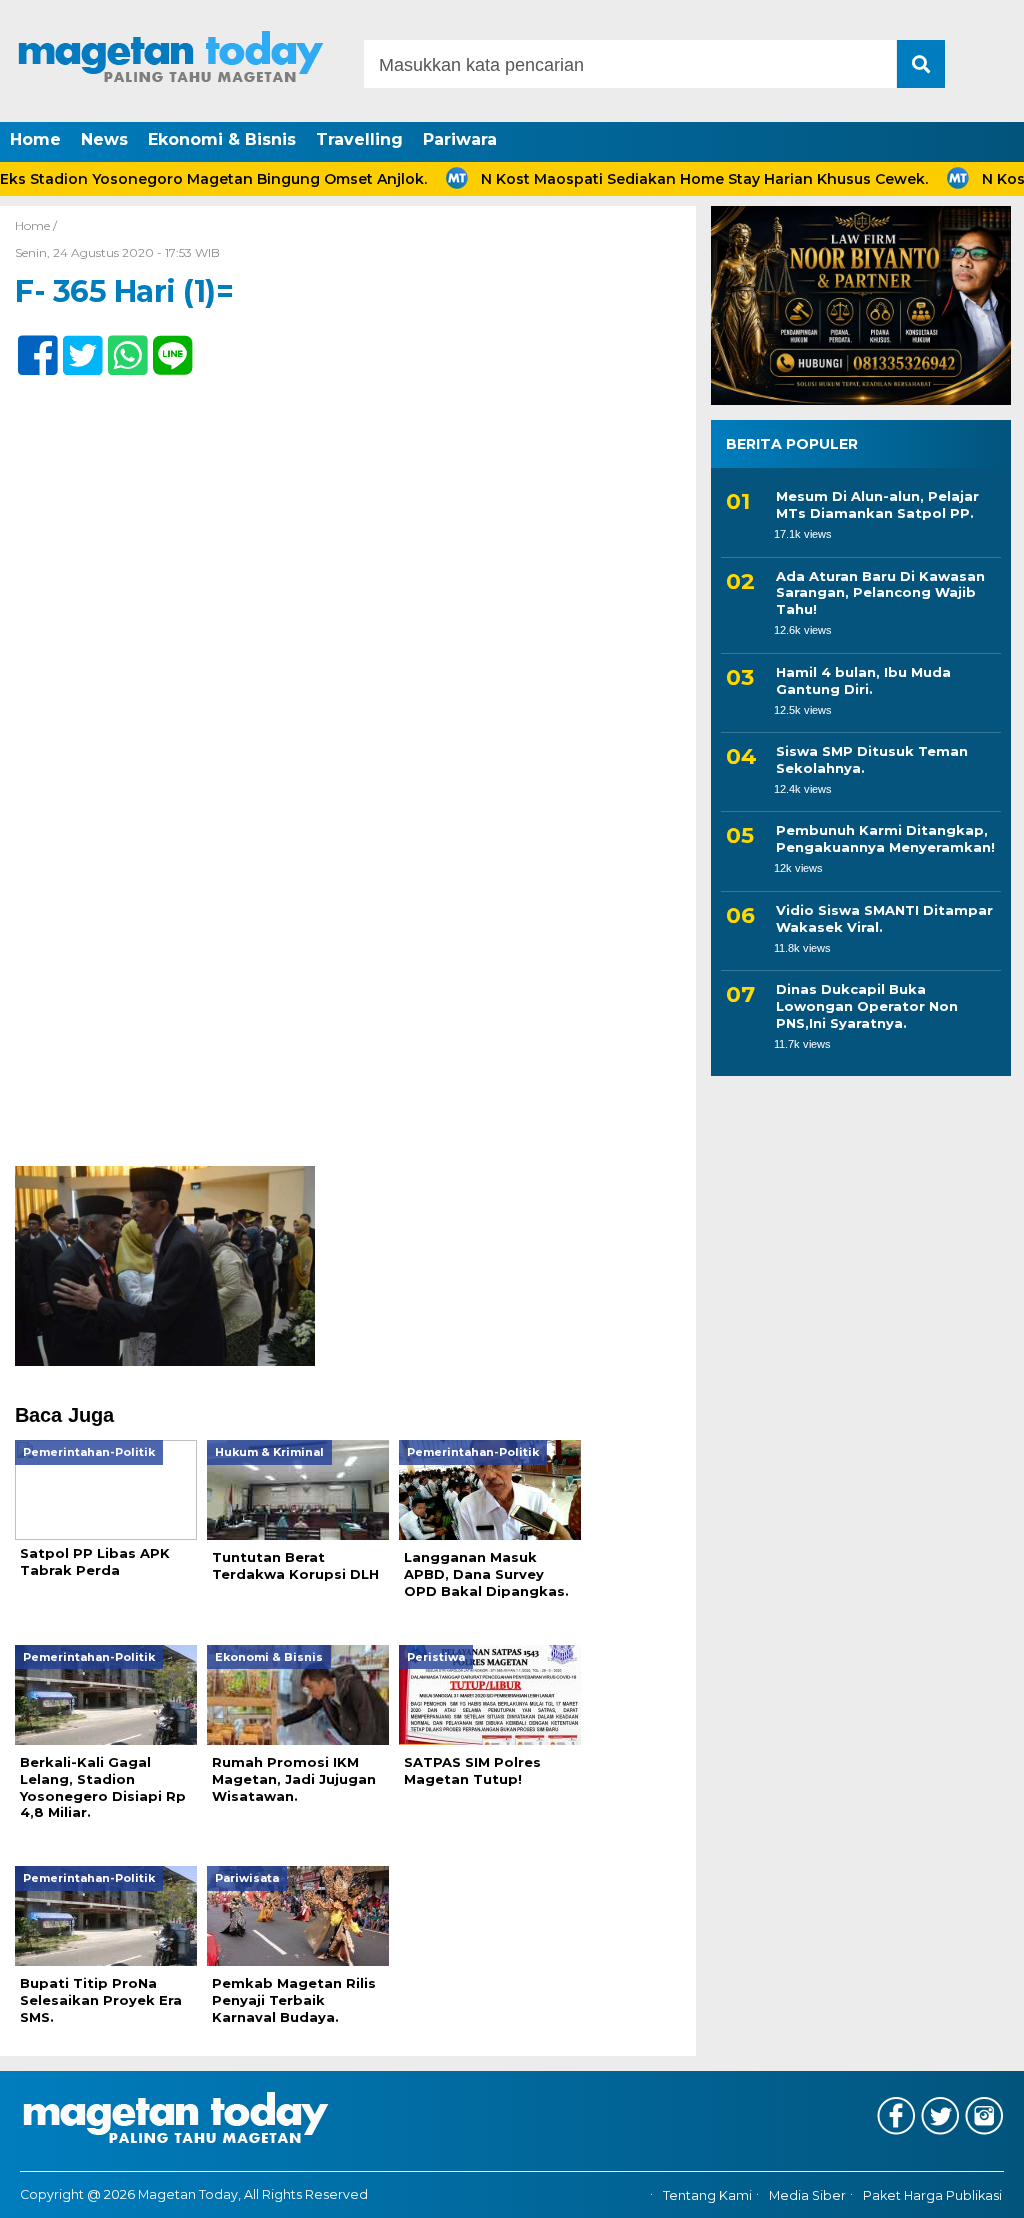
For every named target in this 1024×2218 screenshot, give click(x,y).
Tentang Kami (707, 2195)
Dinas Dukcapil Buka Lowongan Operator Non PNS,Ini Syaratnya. (867, 1006)
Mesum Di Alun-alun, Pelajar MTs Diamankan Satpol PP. (877, 504)
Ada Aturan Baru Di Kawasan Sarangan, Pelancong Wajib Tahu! (880, 593)
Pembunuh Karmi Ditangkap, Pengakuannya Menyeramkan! (885, 838)
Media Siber (807, 2195)
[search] (921, 64)
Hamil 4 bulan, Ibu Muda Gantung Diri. (863, 680)
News (104, 139)
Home (35, 139)
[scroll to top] (971, 2189)
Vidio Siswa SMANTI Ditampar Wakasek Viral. (884, 918)
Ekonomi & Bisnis (222, 139)
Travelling (359, 139)
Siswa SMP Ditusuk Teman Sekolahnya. (872, 759)
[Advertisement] (348, 1018)
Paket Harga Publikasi (932, 2195)
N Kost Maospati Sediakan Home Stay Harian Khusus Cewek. (660, 179)
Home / (36, 225)
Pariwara (460, 139)
